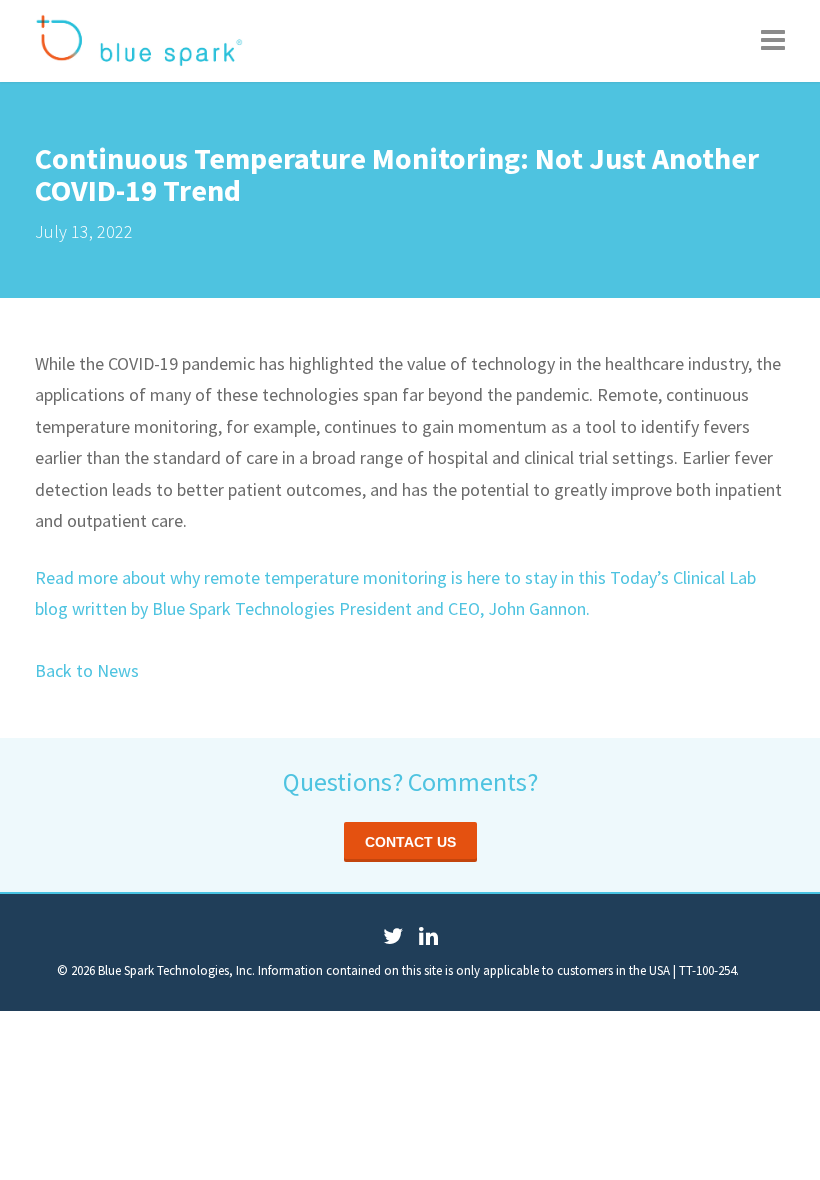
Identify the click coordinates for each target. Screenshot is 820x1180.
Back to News (87, 670)
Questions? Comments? (410, 781)
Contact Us (410, 842)
